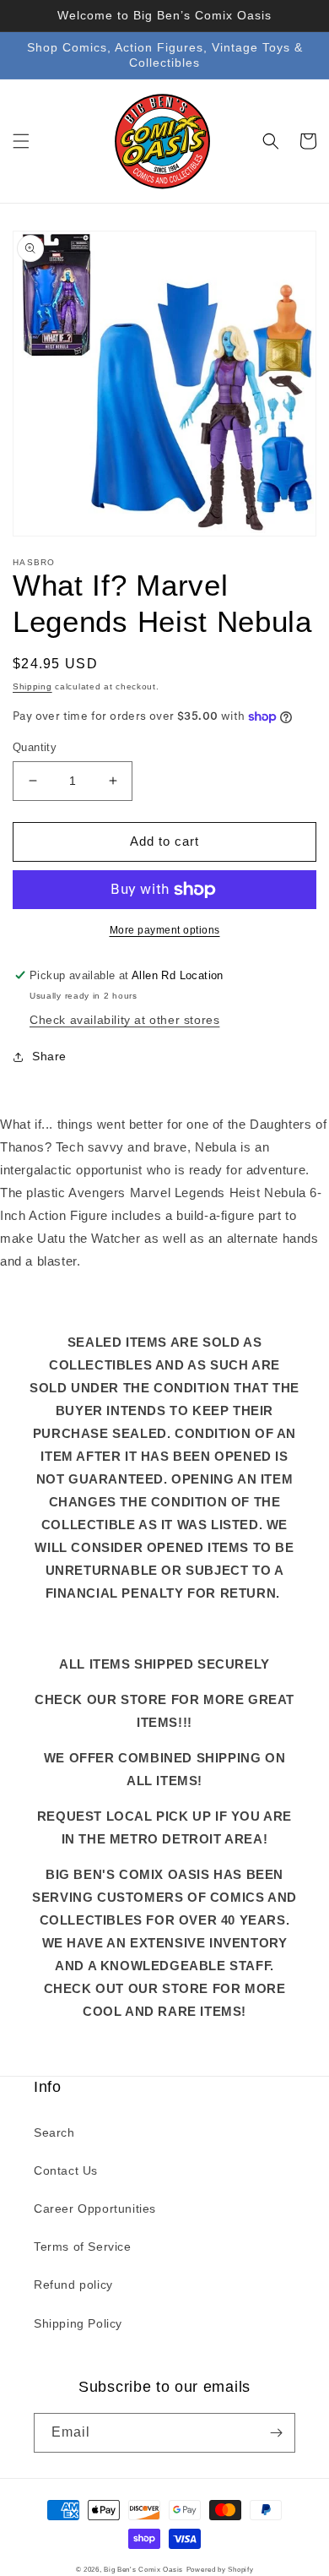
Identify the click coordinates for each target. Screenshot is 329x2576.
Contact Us (66, 2170)
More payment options (165, 930)
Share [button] (49, 1056)
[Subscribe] (276, 2433)
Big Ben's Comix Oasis (143, 2569)
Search (54, 2132)
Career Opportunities (95, 2208)
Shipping (32, 686)
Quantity (35, 747)
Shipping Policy (78, 2323)
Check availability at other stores (124, 1020)
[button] (21, 141)
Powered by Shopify (220, 2569)
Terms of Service (83, 2247)
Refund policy (73, 2285)
